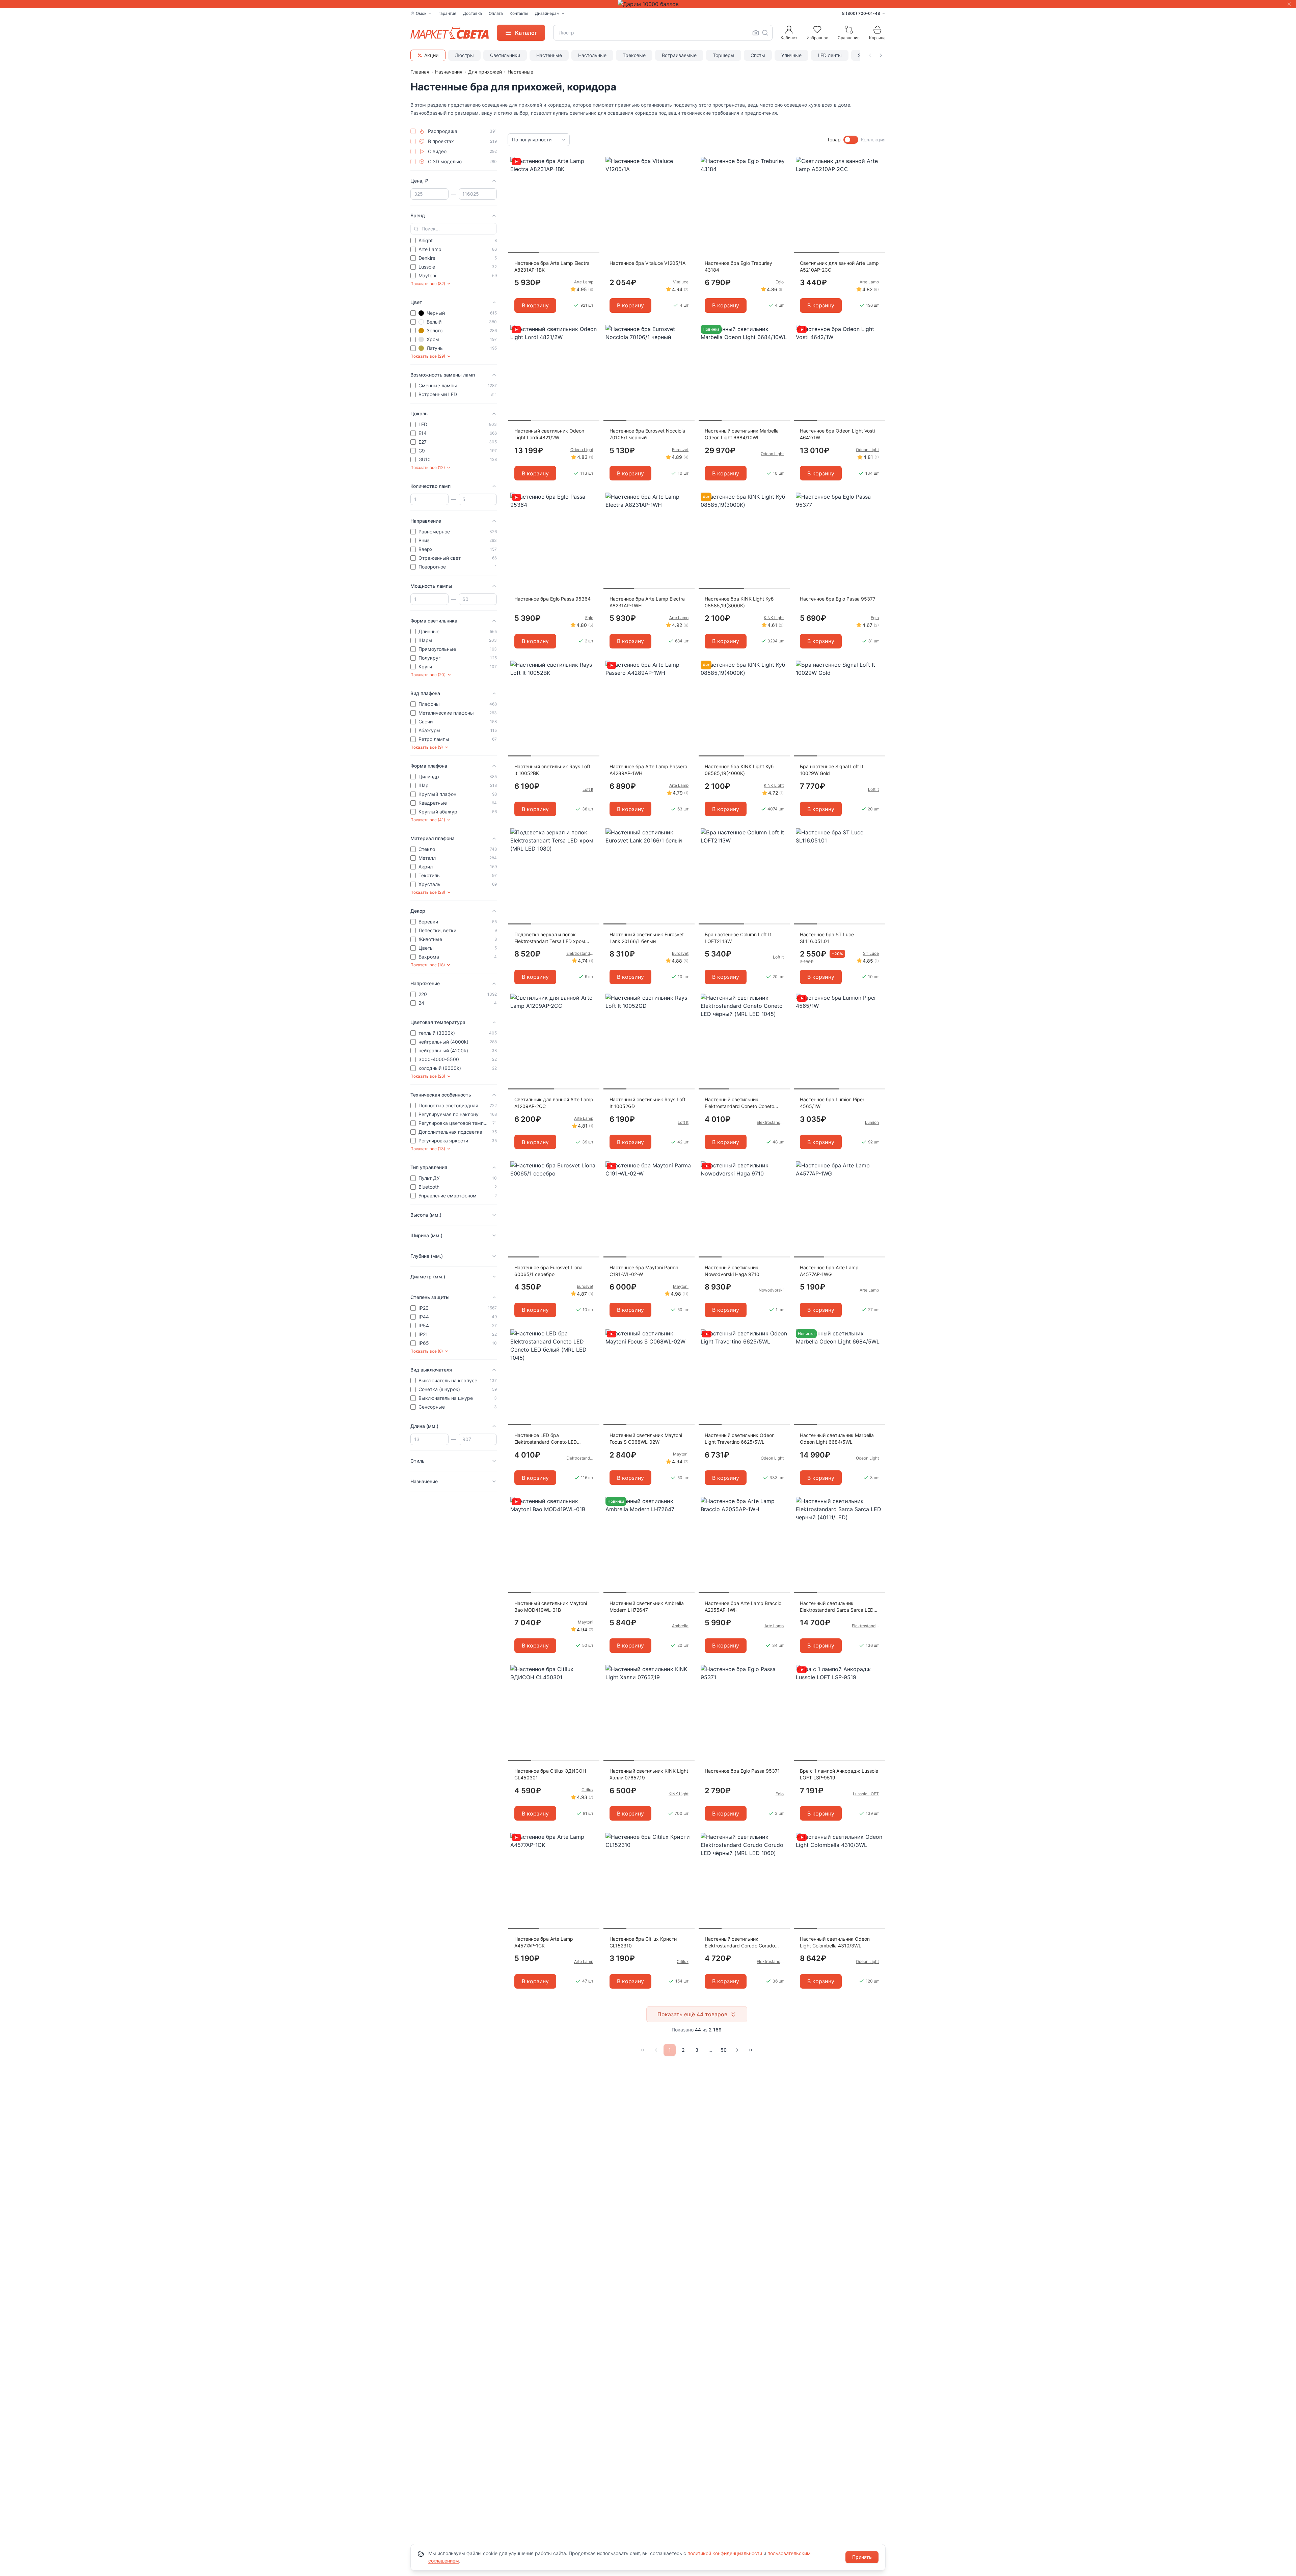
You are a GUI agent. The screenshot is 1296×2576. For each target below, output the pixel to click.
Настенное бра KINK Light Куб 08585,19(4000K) (739, 770)
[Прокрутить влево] (870, 55)
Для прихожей (485, 72)
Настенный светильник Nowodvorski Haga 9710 (732, 1271)
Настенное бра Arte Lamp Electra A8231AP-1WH (647, 602)
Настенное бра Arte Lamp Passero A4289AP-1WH (648, 770)
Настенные (549, 55)
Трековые (634, 55)
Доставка (473, 13)
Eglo (780, 282)
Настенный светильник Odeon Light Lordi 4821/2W (549, 434)
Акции (431, 55)
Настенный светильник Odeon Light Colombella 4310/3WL (835, 1942)
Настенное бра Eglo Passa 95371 (742, 1771)
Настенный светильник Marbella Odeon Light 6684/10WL (742, 434)
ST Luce (871, 953)
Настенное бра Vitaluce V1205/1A (647, 263)
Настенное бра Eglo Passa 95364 (552, 599)
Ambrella (680, 1626)
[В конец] (751, 2050)
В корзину (535, 305)
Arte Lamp (584, 282)
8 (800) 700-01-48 (861, 13)
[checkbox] (413, 131)
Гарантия (447, 13)
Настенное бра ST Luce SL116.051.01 (827, 938)
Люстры (464, 55)
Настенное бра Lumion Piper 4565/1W (832, 1103)
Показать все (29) (428, 356)
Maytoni (681, 1286)
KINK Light (774, 618)
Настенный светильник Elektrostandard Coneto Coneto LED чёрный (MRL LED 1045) (739, 1103)
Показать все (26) (428, 1076)
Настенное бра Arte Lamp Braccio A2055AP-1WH (743, 1606)
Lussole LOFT (866, 1794)
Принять (862, 2557)
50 (724, 2050)
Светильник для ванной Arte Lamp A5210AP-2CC (839, 266)
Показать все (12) (428, 467)
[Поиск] (765, 33)
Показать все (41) (428, 820)
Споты (758, 55)
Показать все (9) (427, 747)
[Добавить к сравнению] (592, 175)
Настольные (592, 55)
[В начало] (643, 2050)
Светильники (505, 55)
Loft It (588, 789)
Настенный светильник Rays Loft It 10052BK (552, 770)
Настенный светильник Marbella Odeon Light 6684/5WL (837, 1438)
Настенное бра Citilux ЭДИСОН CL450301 (550, 1774)
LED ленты (830, 55)
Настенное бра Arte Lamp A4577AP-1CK (544, 1942)
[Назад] (656, 2050)
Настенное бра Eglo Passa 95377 (838, 599)
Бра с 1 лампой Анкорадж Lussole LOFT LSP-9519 (839, 1774)
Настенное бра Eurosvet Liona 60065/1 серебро (548, 1271)
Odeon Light (582, 450)
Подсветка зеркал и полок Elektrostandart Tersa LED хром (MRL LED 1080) (550, 938)
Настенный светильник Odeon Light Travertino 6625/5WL (740, 1438)
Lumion (872, 1122)
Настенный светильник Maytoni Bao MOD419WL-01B (551, 1606)
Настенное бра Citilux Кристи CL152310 (643, 1942)
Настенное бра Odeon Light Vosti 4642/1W (837, 434)
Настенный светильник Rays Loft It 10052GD (647, 1103)
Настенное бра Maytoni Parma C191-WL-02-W (644, 1271)
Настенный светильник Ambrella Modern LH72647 (647, 1606)
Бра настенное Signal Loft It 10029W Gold (832, 770)
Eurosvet (680, 450)
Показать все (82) (428, 284)
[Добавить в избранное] (592, 162)
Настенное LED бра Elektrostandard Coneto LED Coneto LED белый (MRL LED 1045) (547, 1439)
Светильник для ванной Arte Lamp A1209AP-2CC (554, 1103)
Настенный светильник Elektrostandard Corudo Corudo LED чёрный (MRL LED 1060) (740, 1943)
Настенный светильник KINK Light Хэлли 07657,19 (649, 1774)
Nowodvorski (771, 1290)
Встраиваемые (679, 55)
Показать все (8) (427, 1351)
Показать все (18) (428, 965)
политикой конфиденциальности (725, 2553)
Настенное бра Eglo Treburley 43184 (738, 266)
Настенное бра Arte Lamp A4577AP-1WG (829, 1271)
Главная (420, 72)
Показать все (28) (428, 892)
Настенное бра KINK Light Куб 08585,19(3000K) (739, 602)
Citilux (587, 1790)
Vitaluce (681, 282)
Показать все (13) (428, 1149)
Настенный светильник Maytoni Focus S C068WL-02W (646, 1438)
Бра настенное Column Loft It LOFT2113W (738, 938)
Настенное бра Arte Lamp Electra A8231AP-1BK (552, 266)
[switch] (851, 140)
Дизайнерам (547, 13)
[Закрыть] (1289, 4)
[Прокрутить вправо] (881, 55)
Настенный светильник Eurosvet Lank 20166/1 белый (647, 938)
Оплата (496, 13)
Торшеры (724, 55)
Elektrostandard (580, 953)
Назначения (449, 72)
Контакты (519, 13)
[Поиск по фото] (756, 33)
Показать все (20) (428, 675)
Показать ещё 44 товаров (692, 2014)
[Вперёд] (737, 2050)
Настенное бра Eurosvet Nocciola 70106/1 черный (647, 434)
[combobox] (663, 33)
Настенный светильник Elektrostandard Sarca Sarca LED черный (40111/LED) (837, 1607)
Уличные (791, 55)
